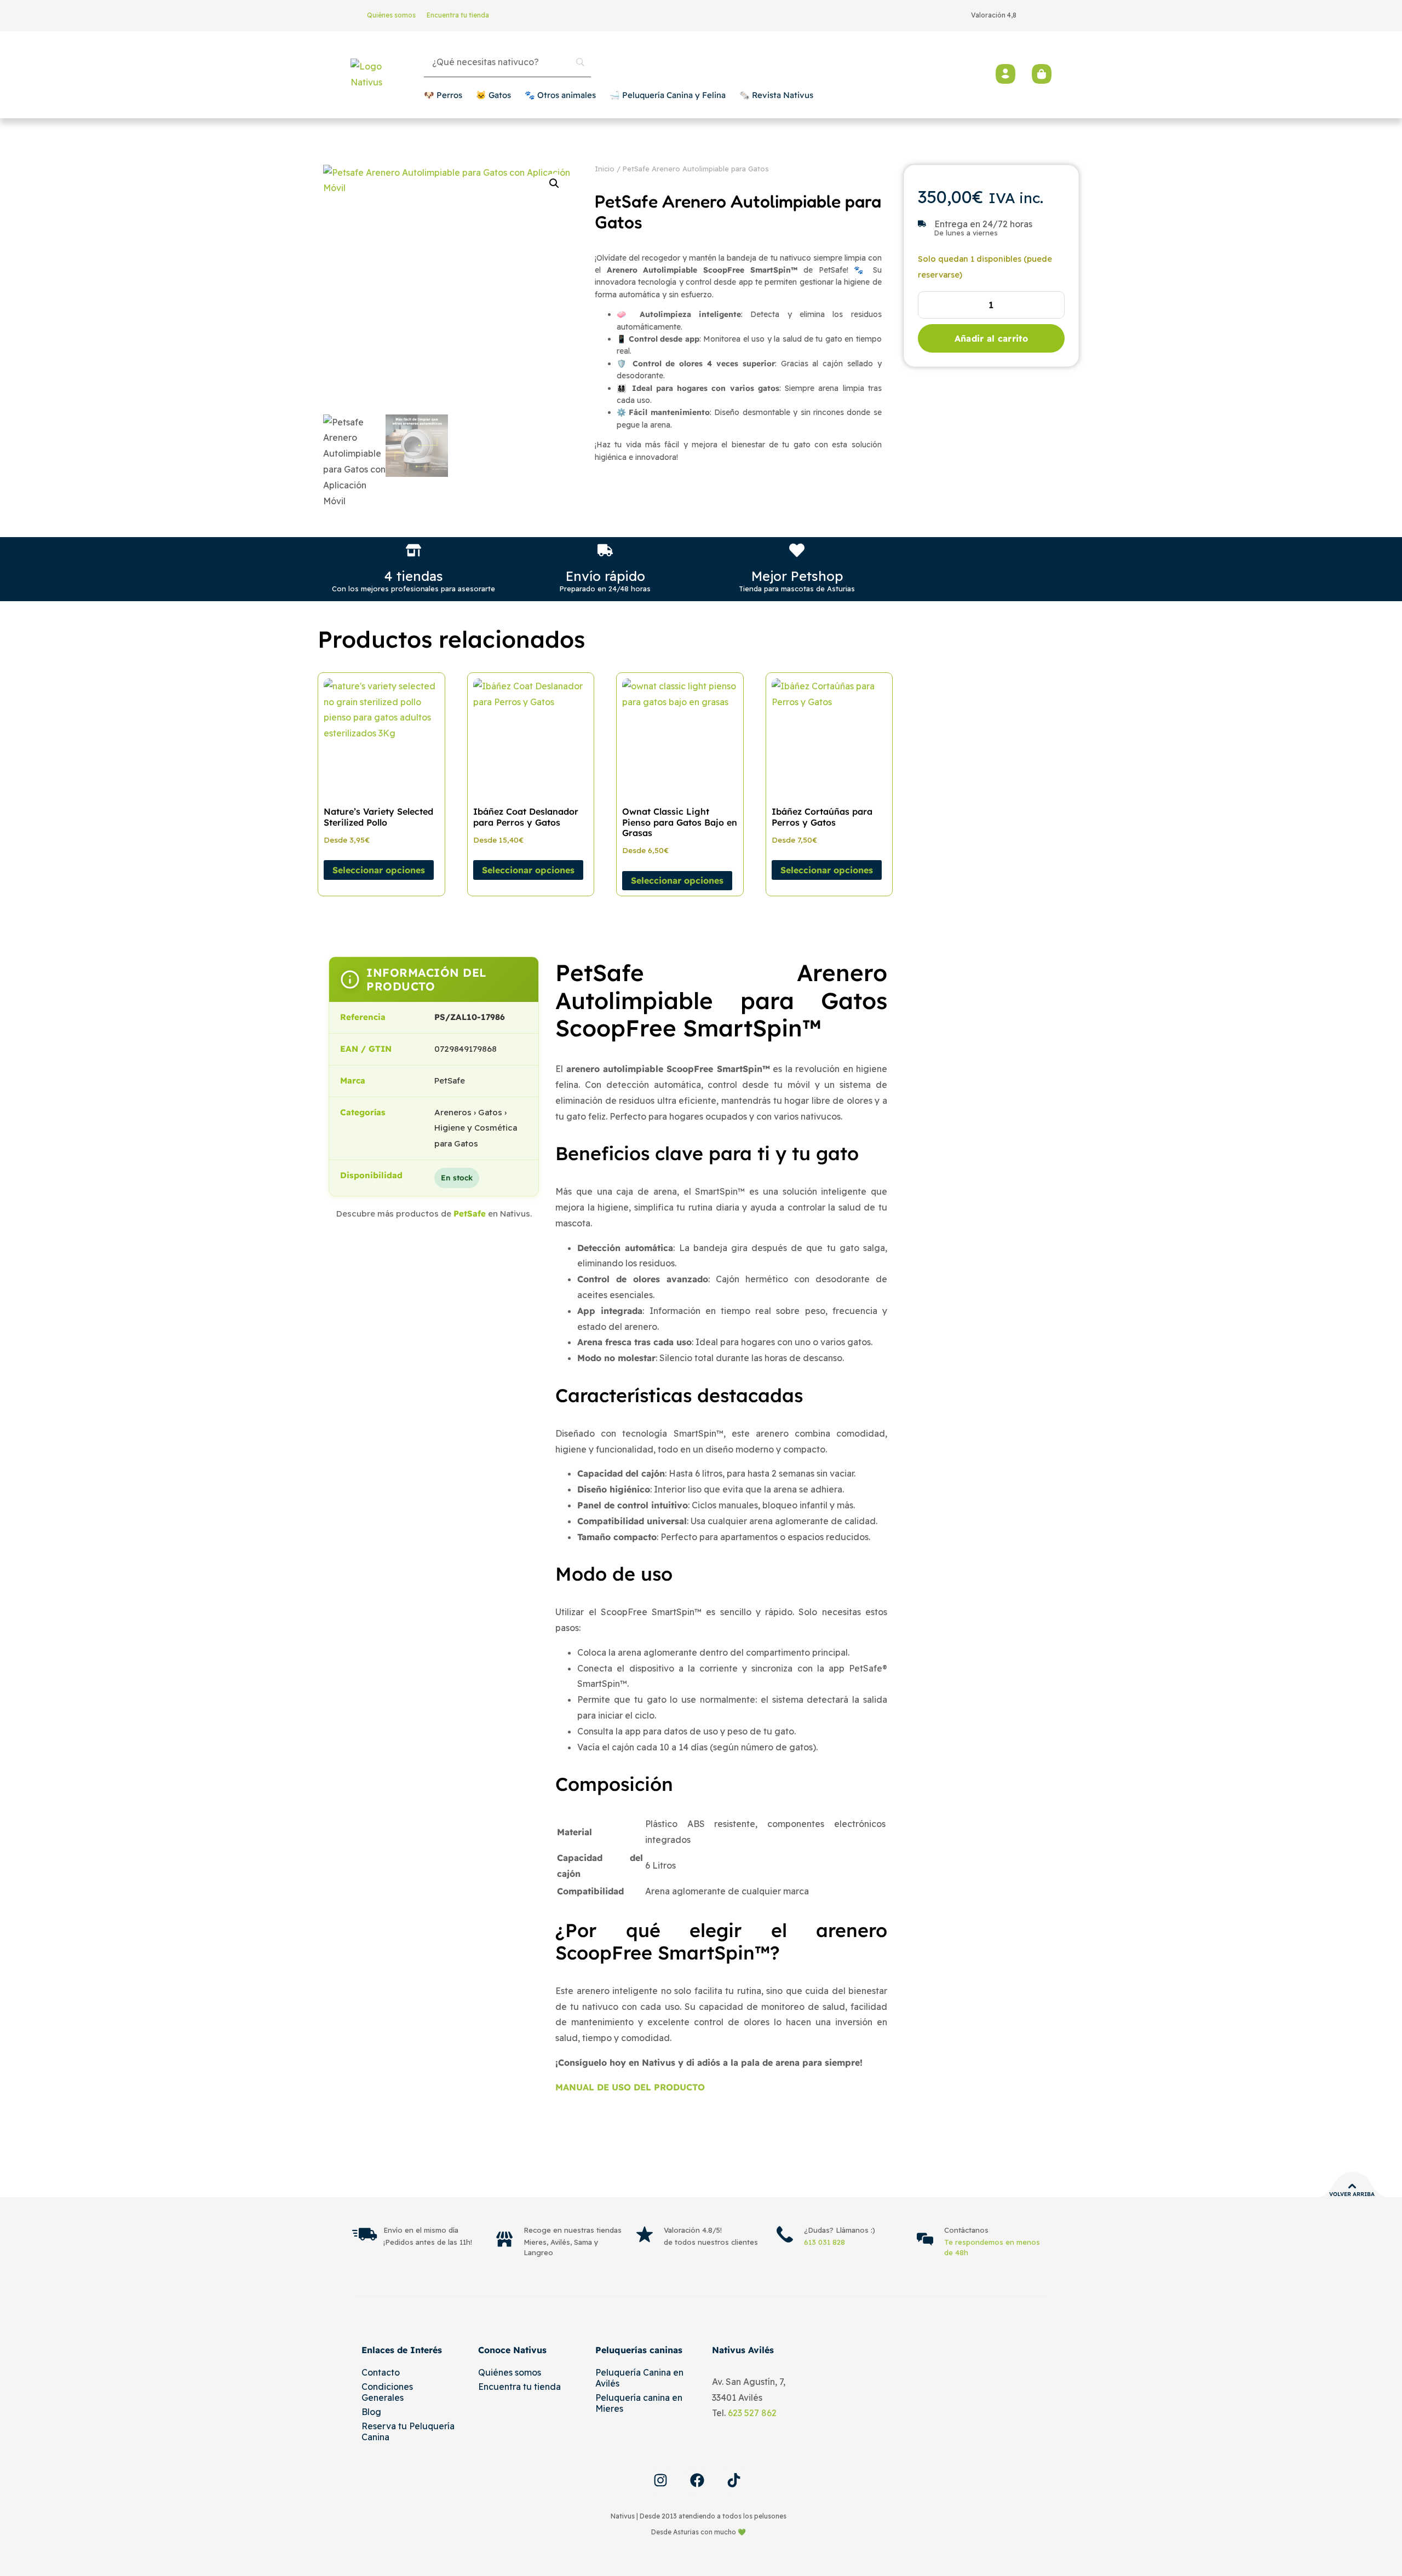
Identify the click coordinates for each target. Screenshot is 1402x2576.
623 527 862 (752, 2413)
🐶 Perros (443, 95)
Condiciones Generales (387, 2392)
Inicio (605, 169)
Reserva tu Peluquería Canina (408, 2431)
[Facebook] (697, 2480)
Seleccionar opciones (379, 870)
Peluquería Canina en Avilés (639, 2378)
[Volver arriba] (1352, 2186)
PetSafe (470, 1214)
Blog (371, 2412)
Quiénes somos (391, 15)
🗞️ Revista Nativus (776, 95)
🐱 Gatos (493, 95)
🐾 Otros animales (560, 95)
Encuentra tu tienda (458, 15)
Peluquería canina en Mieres (639, 2403)
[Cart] (1042, 74)
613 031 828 (824, 2242)
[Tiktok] (734, 2480)
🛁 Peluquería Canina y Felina (668, 95)
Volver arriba (1352, 2194)
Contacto (381, 2372)
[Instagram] (660, 2480)
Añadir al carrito (991, 338)
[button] (554, 183)
